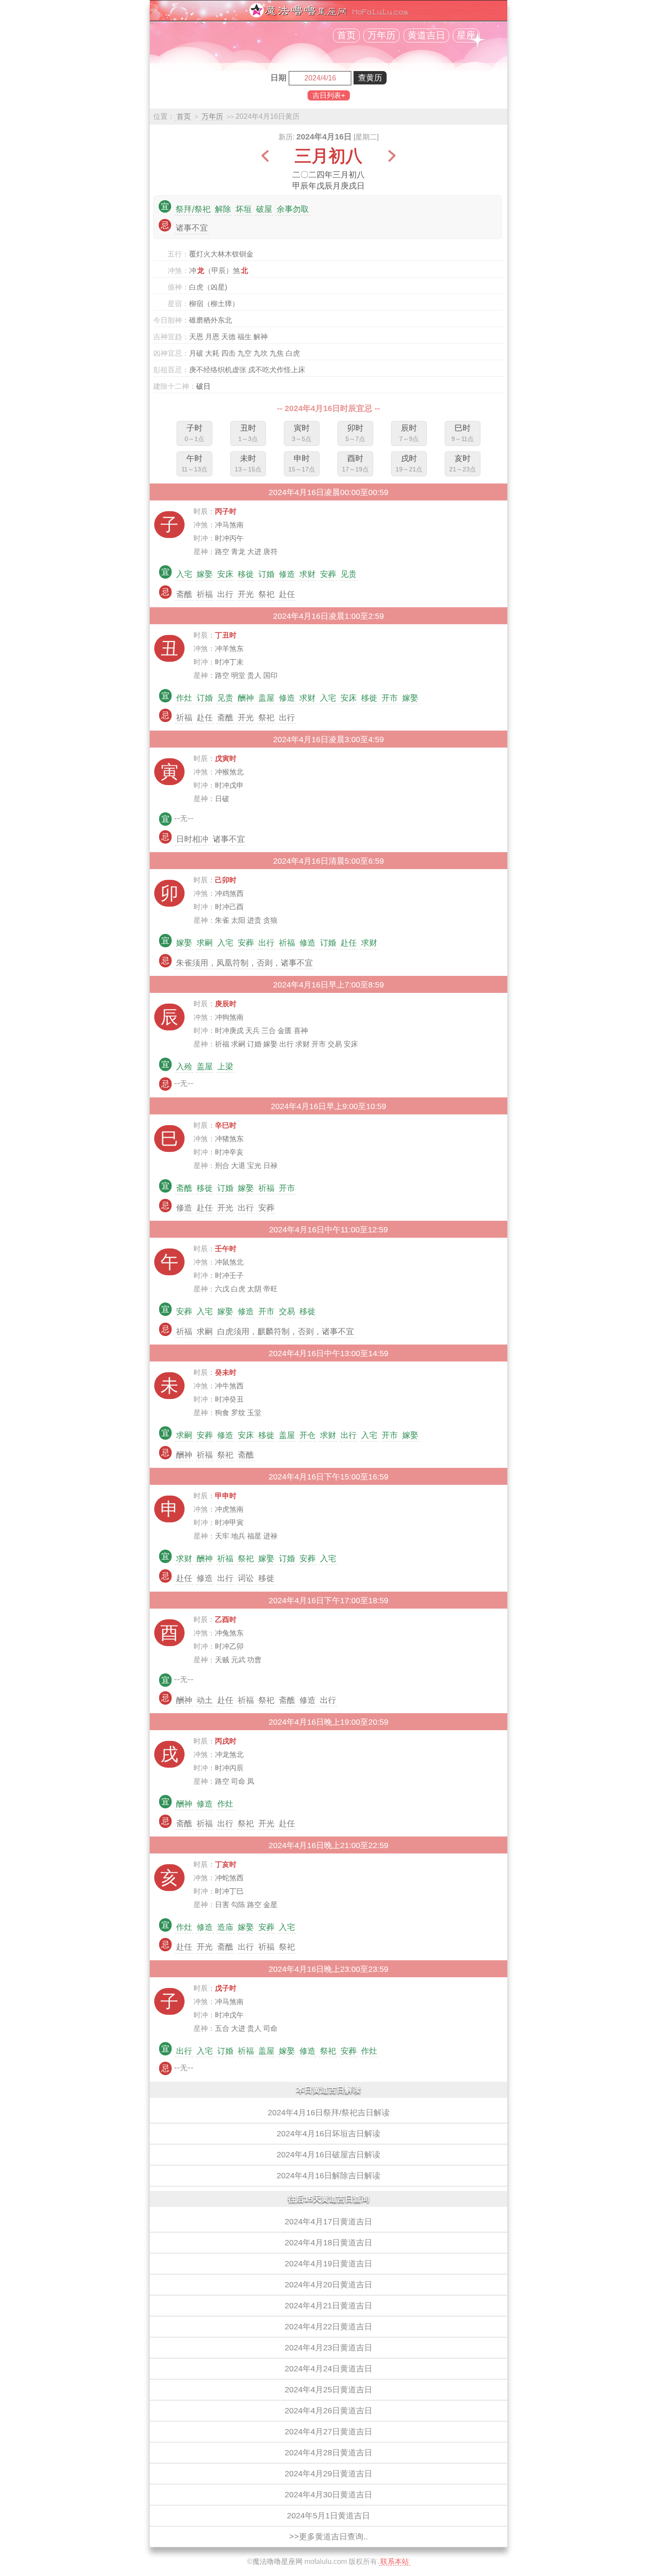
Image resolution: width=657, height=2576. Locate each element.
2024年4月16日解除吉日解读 (328, 2176)
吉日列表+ (329, 95)
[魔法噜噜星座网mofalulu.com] (328, 15)
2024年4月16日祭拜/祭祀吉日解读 (329, 2113)
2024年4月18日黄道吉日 (328, 2243)
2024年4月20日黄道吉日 (328, 2285)
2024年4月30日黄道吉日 (328, 2495)
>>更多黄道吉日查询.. (328, 2537)
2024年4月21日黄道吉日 (328, 2306)
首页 (346, 35)
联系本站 (395, 2561)
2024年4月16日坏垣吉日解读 (328, 2134)
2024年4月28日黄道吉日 (328, 2453)
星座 (466, 35)
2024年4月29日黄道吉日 (328, 2474)
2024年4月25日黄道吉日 (328, 2390)
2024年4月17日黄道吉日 (328, 2222)
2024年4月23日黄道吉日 (328, 2348)
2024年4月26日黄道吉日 (328, 2411)
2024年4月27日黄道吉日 (328, 2432)
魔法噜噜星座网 (278, 2561)
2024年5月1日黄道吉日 (328, 2516)
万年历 (381, 35)
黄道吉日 (426, 35)
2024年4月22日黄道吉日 (328, 2327)
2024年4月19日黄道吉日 (328, 2264)
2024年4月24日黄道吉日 (328, 2369)
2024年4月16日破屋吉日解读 (328, 2155)
